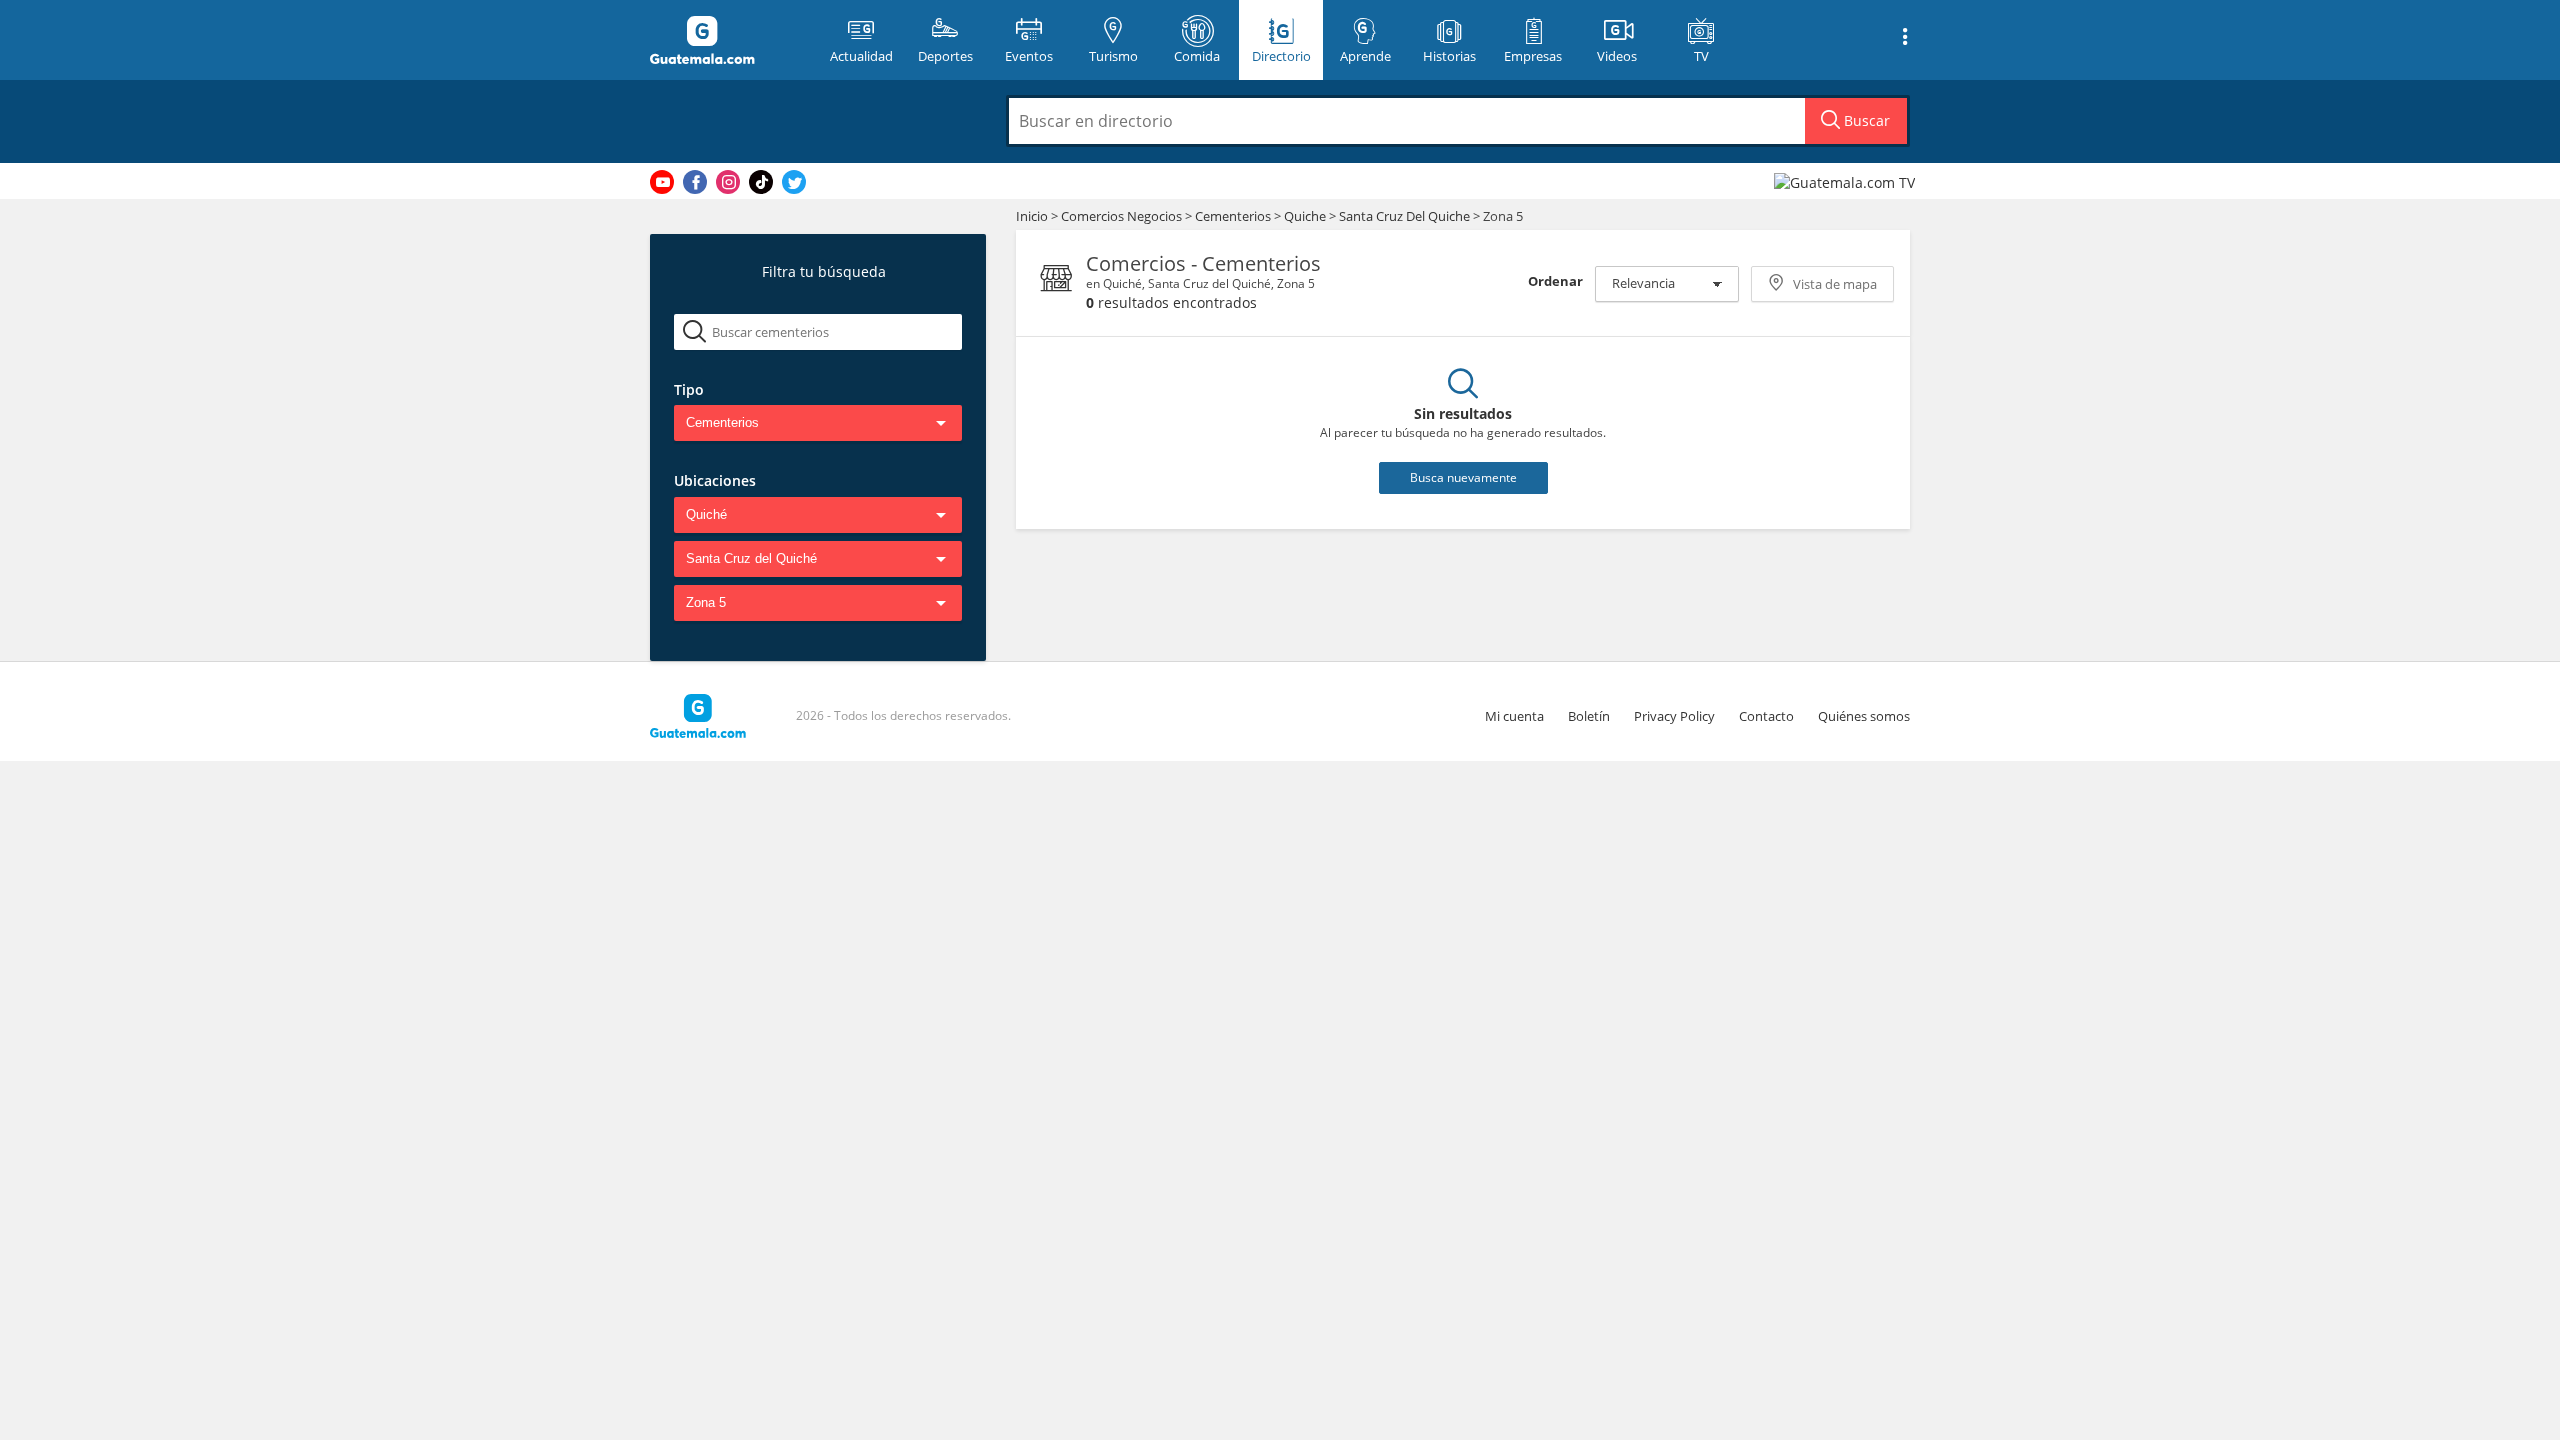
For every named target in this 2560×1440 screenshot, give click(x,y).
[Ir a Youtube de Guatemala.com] (662, 182)
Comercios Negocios (1123, 216)
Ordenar (1555, 281)
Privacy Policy (1674, 716)
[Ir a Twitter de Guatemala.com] (794, 182)
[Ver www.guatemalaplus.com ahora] (1847, 181)
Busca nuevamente (1463, 477)
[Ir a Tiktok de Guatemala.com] (761, 182)
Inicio (1032, 216)
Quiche (1305, 216)
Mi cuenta (1514, 716)
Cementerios (1234, 216)
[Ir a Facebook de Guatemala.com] (695, 182)
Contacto (1766, 716)
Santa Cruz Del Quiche (1404, 216)
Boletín (1589, 716)
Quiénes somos (1864, 716)
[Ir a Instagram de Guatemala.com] (728, 182)
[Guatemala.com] (727, 40)
